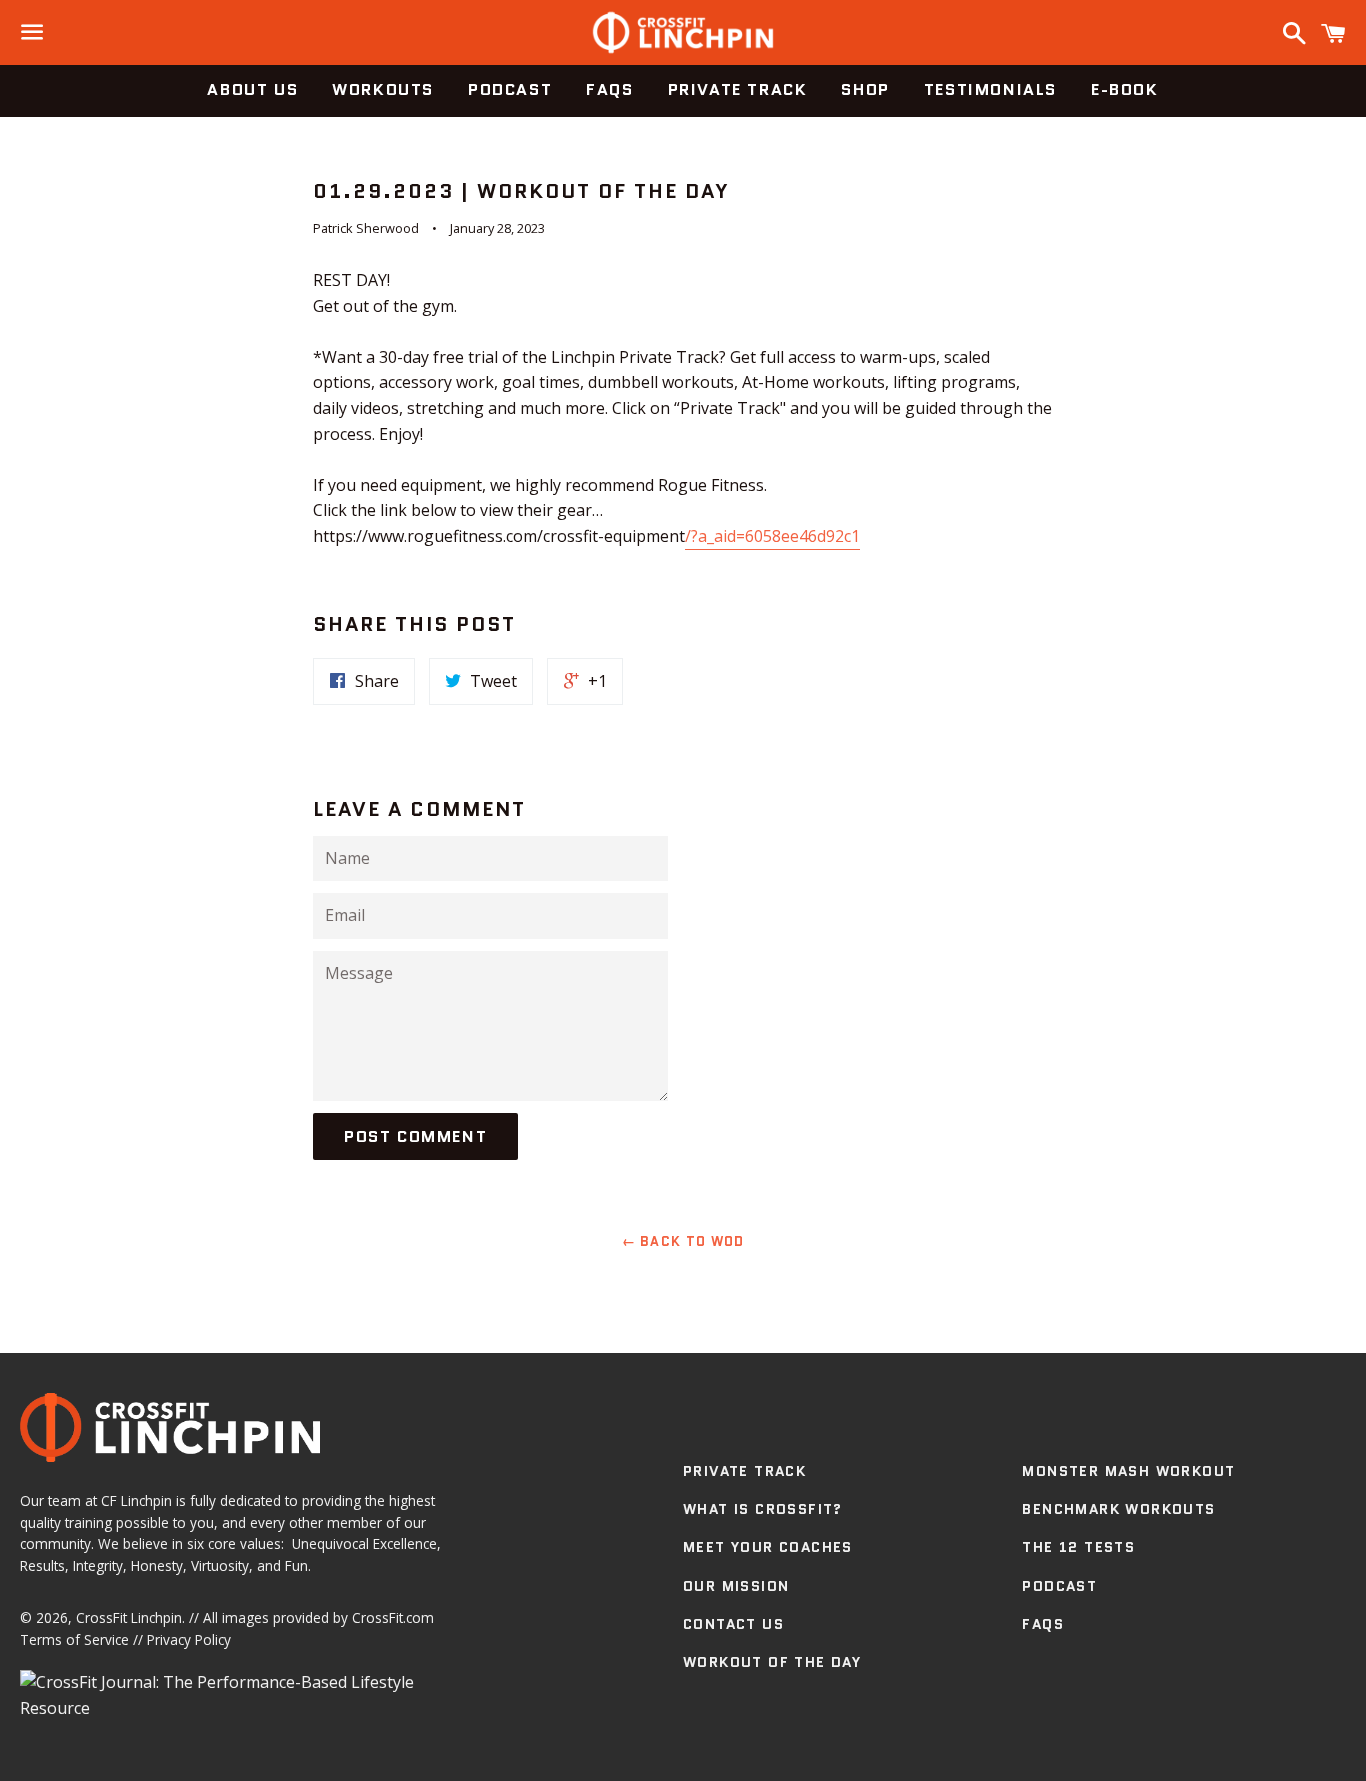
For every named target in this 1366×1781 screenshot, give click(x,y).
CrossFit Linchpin (129, 1617)
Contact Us (733, 1624)
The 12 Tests (1078, 1547)
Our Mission (736, 1586)
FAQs (609, 89)
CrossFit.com (393, 1617)
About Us (252, 89)
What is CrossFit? (763, 1509)
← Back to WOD (683, 1241)
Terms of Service (74, 1639)
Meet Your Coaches (768, 1547)
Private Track (738, 89)
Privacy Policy (189, 1639)
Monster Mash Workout (1128, 1471)
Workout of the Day (772, 1662)
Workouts (383, 89)
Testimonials (990, 89)
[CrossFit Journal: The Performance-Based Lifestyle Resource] (241, 1708)
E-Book (1125, 89)
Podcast (510, 89)
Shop (865, 89)
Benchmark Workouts (1118, 1509)
